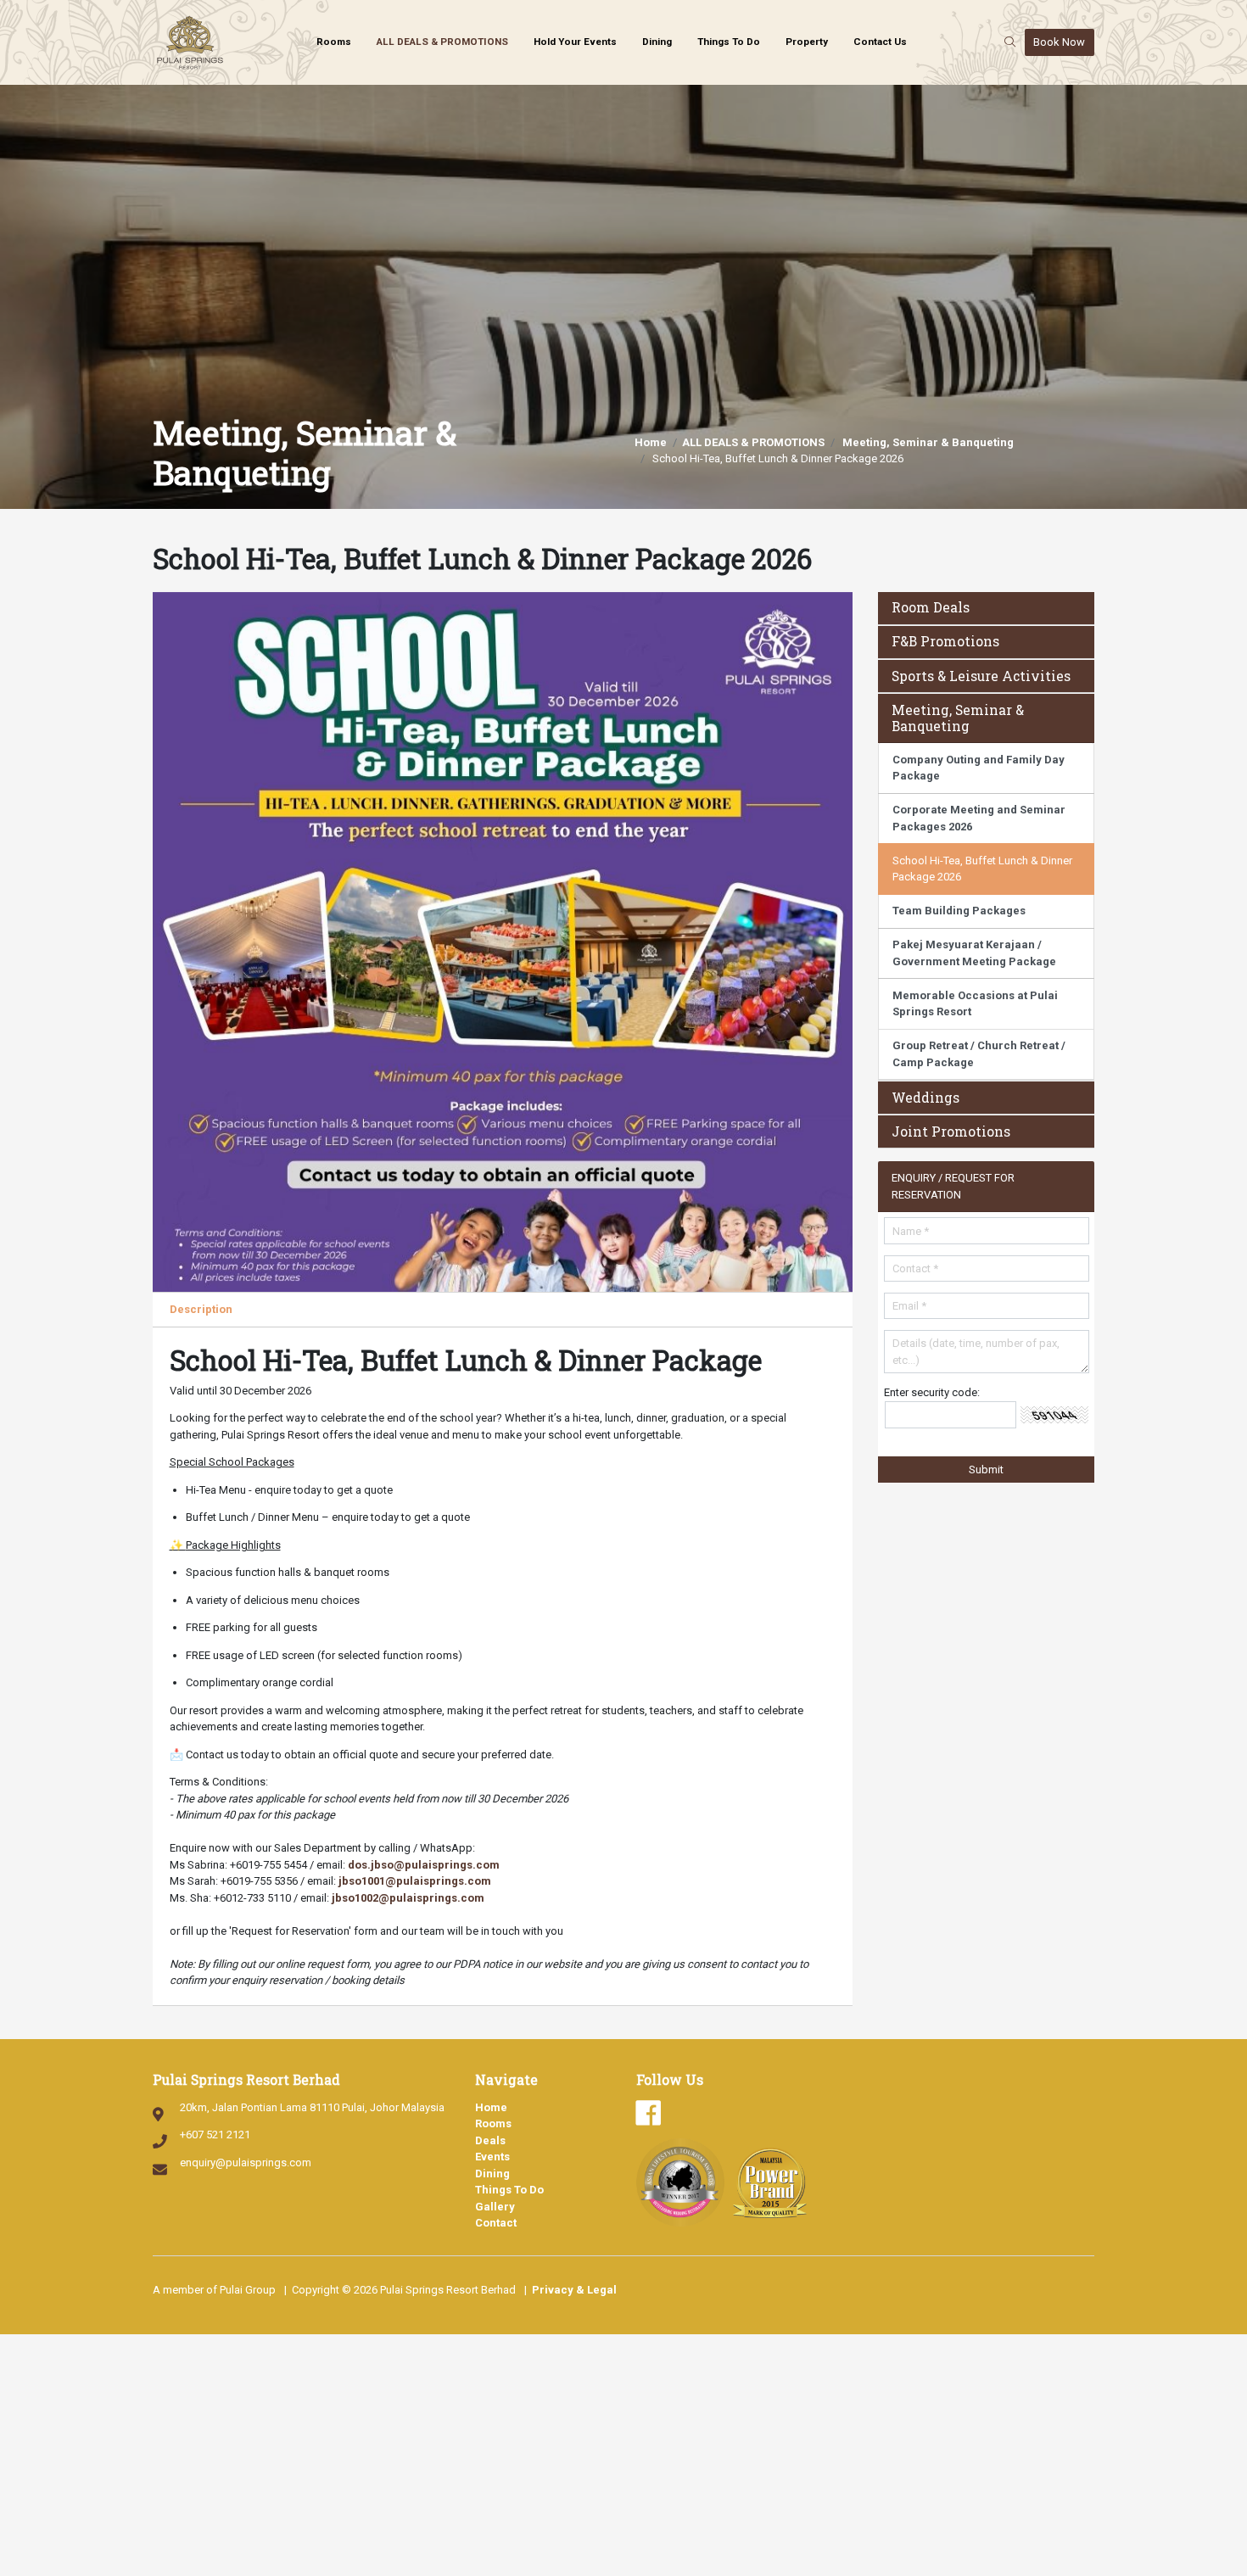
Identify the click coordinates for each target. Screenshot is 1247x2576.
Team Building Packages (959, 911)
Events (492, 2157)
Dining (657, 42)
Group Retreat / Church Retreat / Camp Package (979, 1054)
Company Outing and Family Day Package (979, 768)
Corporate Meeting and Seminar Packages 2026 (979, 818)
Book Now (1059, 42)
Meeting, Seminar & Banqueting (928, 442)
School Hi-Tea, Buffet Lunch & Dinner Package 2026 (982, 869)
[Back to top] (1209, 2521)
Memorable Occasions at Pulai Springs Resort (975, 1004)
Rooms (334, 42)
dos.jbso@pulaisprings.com (424, 1865)
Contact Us (880, 42)
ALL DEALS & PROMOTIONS (442, 42)
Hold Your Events (575, 42)
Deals (490, 2140)
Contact (496, 2223)
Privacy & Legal (574, 2290)
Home (651, 442)
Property (807, 42)
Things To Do (729, 42)
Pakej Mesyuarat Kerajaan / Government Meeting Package (974, 953)
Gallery (495, 2207)
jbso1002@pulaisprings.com (408, 1898)
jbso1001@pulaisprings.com (415, 1881)
